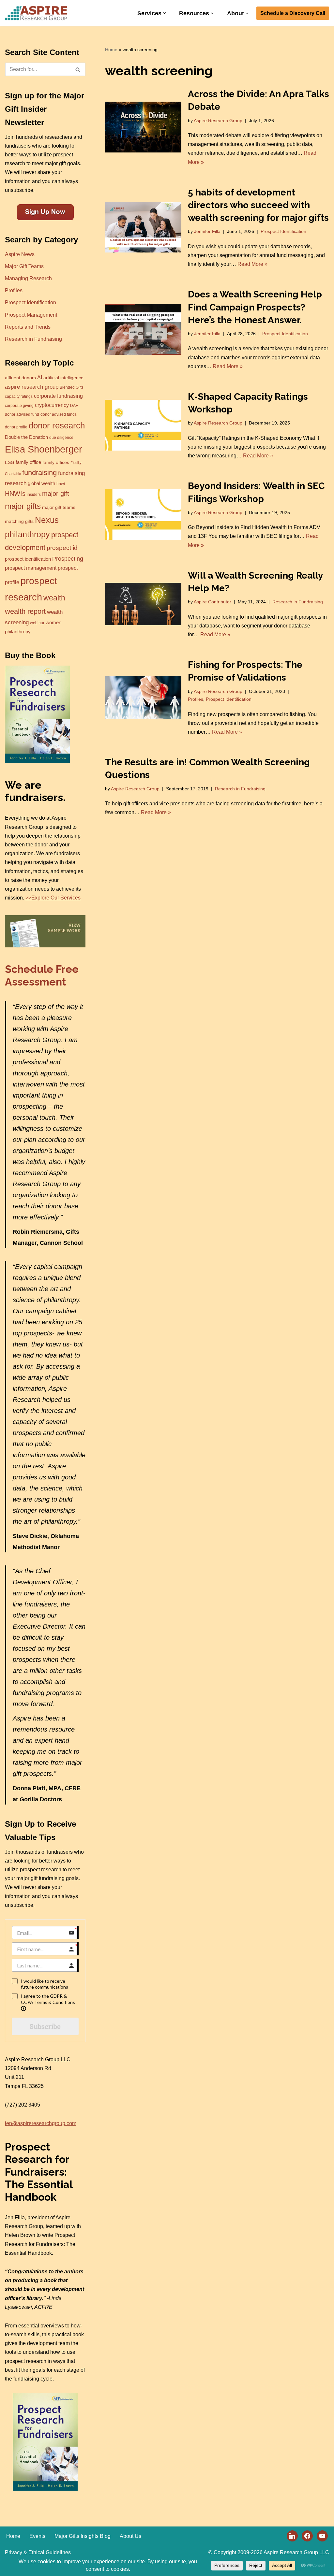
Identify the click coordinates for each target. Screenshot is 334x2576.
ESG (10, 462)
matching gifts (19, 521)
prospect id (62, 548)
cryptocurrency (52, 405)
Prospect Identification (30, 302)
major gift (56, 494)
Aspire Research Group (218, 121)
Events (37, 2536)
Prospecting (68, 559)
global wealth (41, 483)
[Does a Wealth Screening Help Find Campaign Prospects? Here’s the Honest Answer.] (143, 329)
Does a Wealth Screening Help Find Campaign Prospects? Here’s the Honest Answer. (255, 307)
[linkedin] (292, 2535)
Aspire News (20, 254)
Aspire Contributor (213, 602)
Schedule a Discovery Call (293, 13)
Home (111, 50)
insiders (34, 495)
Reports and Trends (28, 327)
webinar (37, 623)
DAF (74, 406)
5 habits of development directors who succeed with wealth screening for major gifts (258, 205)
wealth (54, 598)
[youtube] (322, 2535)
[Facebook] (307, 2535)
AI (40, 377)
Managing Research (28, 278)
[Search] (78, 69)
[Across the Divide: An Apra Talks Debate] (143, 127)
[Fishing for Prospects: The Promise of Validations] (143, 697)
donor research (57, 425)
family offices (56, 462)
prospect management (31, 568)
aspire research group (32, 387)
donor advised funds (59, 414)
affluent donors (20, 378)
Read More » (252, 264)
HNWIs (15, 494)
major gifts (23, 506)
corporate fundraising (58, 396)
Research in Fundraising (33, 339)
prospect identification (28, 559)
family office (28, 462)
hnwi (61, 484)
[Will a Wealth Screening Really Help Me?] (143, 604)
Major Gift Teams (24, 266)
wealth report (25, 611)
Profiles (14, 290)
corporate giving (19, 406)
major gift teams (59, 507)
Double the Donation (26, 437)
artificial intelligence (63, 378)
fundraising (39, 473)
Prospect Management (31, 315)
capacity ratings (19, 396)
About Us (130, 2536)
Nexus (47, 520)
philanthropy (27, 534)
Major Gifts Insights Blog (83, 2536)
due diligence (61, 438)
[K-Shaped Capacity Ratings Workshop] (143, 425)
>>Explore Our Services (53, 898)
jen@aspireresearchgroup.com (41, 2123)
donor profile (16, 427)
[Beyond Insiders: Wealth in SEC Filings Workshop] (143, 515)
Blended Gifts (72, 387)
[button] (165, 13)
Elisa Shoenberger (44, 449)
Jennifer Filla (207, 231)
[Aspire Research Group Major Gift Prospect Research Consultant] (36, 13)
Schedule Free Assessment (42, 975)
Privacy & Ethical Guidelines (38, 2552)
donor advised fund (22, 414)
